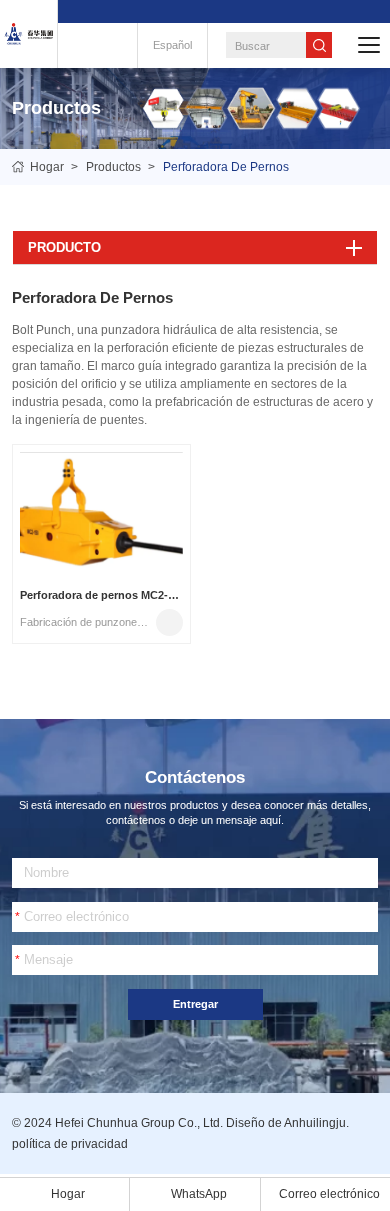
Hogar (47, 167)
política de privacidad (70, 1144)
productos (113, 167)
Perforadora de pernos (226, 167)
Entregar (195, 1004)
